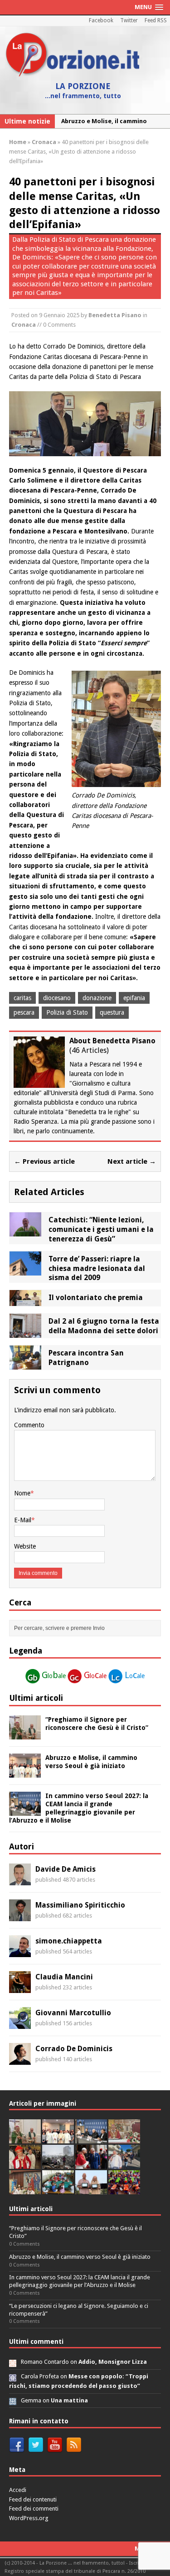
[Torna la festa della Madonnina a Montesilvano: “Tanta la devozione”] (124, 2164)
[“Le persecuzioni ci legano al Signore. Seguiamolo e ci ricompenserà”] (124, 2138)
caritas (22, 998)
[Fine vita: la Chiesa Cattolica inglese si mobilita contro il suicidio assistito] (91, 2164)
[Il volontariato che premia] (25, 1301)
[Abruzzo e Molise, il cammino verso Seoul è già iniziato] (25, 1772)
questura (112, 1012)
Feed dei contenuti (33, 2499)
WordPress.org (29, 2518)
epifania (134, 998)
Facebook (101, 20)
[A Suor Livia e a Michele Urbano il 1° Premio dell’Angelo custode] (91, 2189)
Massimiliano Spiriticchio (80, 1905)
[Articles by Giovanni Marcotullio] (20, 2024)
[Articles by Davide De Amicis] (20, 1880)
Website (25, 1546)
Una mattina (69, 2400)
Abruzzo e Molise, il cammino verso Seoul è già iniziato (80, 2257)
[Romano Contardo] (13, 2362)
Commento (29, 1425)
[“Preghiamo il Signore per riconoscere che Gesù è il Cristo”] (25, 1734)
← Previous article (44, 1161)
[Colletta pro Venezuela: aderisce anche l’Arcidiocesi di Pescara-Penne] (58, 2164)
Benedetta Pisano (115, 315)
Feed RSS (156, 20)
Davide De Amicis (66, 1869)
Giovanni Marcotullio (73, 2013)
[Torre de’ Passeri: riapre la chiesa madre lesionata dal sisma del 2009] (25, 1270)
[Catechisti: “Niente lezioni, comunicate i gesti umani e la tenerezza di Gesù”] (25, 1231)
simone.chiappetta (69, 1941)
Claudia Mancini (64, 1977)
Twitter (129, 20)
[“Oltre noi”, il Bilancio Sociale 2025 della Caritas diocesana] (124, 2189)
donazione (97, 998)
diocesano (57, 998)
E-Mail (23, 1520)
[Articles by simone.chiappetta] (20, 1952)
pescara (24, 1012)
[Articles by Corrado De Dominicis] (20, 2060)
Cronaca (24, 325)
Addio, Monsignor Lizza (113, 2362)
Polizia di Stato (67, 1012)
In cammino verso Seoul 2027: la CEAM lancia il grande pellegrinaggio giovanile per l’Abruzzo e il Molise (80, 2281)
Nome (22, 1493)
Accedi (18, 2490)
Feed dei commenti (34, 2509)
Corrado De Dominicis (74, 2049)
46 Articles (89, 1050)
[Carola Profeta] (13, 2376)
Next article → (132, 1161)
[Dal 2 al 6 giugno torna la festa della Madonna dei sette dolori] (25, 1333)
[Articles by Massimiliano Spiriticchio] (20, 1916)
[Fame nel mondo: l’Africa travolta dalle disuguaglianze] (58, 2189)
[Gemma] (13, 2400)
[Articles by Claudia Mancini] (20, 1988)
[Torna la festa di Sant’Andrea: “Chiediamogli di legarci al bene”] (25, 2189)
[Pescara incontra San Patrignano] (25, 1365)
